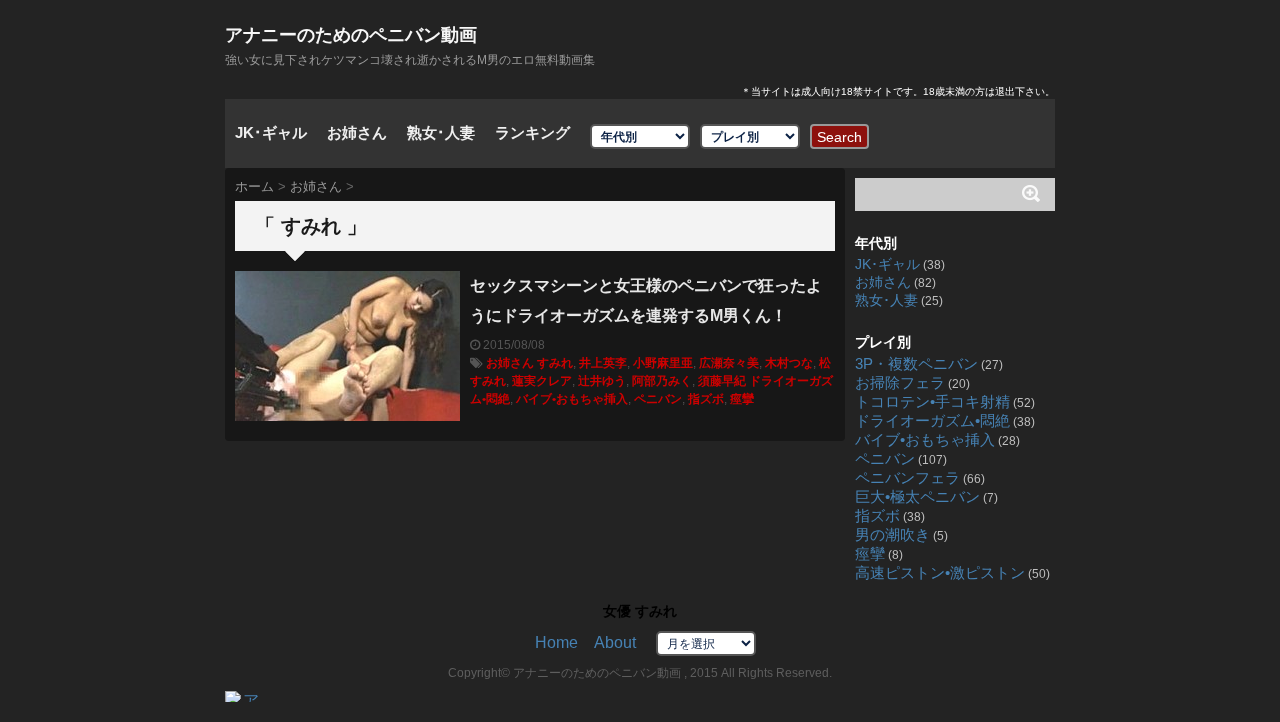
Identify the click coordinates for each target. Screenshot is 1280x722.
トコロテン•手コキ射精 (932, 402)
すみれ (555, 363)
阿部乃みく (662, 381)
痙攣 (742, 399)
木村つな (789, 363)
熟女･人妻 (441, 132)
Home (556, 642)
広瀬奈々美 (729, 363)
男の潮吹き (892, 535)
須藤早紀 (722, 381)
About (615, 642)
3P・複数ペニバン (916, 364)
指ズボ (706, 399)
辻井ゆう (602, 381)
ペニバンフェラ (907, 478)
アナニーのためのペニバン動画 (351, 35)
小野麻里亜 (663, 363)
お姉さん (357, 132)
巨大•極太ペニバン (917, 497)
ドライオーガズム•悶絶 (932, 421)
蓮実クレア (542, 381)
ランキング (532, 132)
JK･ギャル (271, 132)
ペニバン (658, 399)
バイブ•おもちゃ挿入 (572, 399)
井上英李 (603, 363)
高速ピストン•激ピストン (940, 573)
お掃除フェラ (900, 383)
